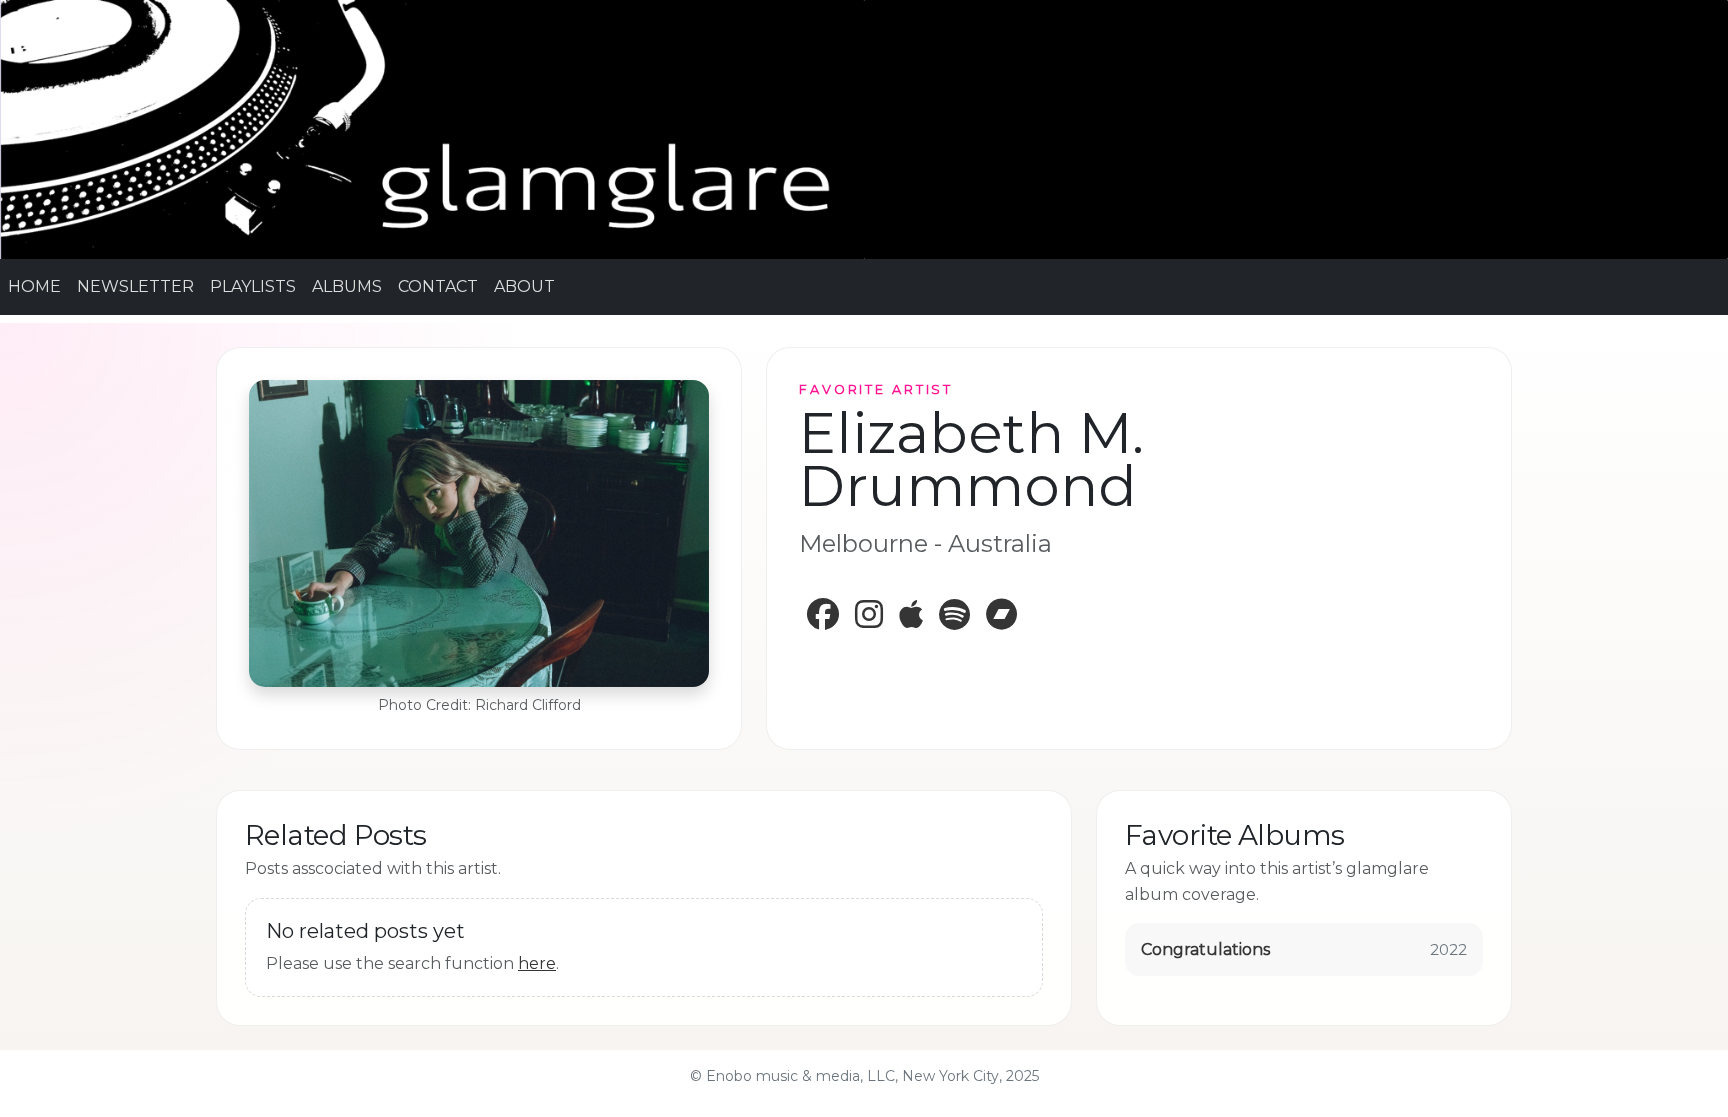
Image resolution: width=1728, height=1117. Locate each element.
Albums (347, 286)
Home (34, 286)
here (537, 963)
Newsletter (135, 286)
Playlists (253, 286)
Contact (438, 286)
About (524, 286)
